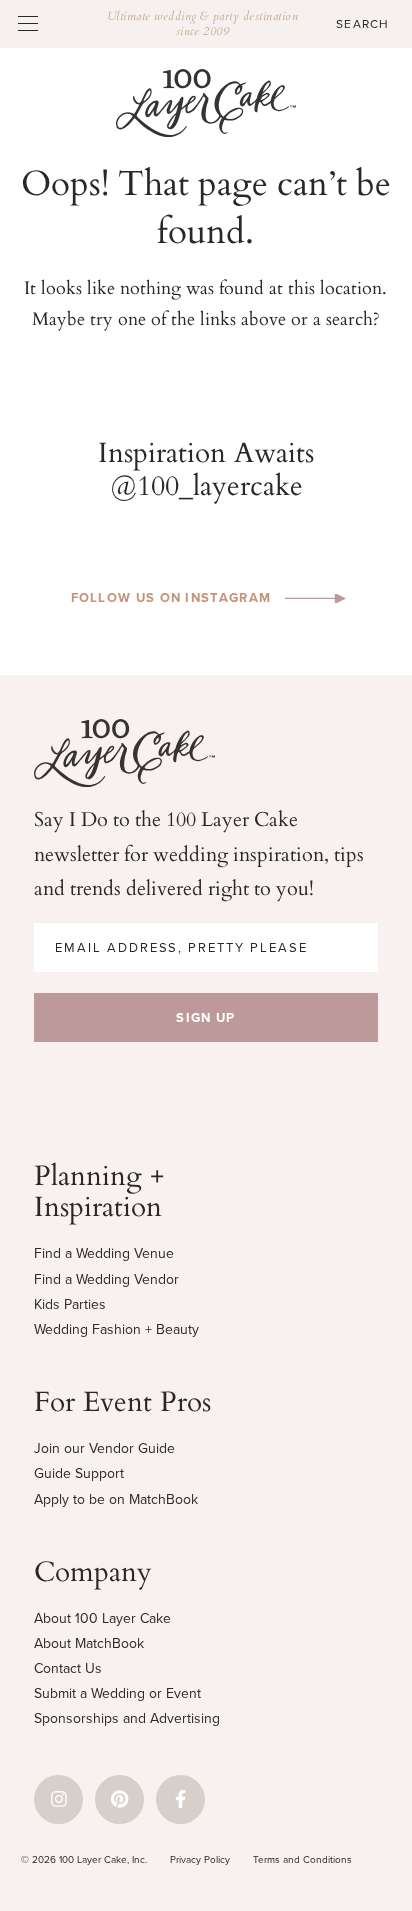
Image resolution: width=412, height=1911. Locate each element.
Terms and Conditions (302, 1859)
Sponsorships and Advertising (127, 1718)
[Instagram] (58, 1799)
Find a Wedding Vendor (106, 1279)
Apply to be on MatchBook (116, 1499)
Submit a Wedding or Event (117, 1693)
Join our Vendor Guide (104, 1448)
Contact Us (68, 1668)
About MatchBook (89, 1643)
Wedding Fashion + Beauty (116, 1329)
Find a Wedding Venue (104, 1253)
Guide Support (79, 1473)
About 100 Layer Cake (102, 1618)
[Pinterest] (119, 1799)
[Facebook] (180, 1799)
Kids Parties (70, 1304)
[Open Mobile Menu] (28, 23)
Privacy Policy (200, 1859)
